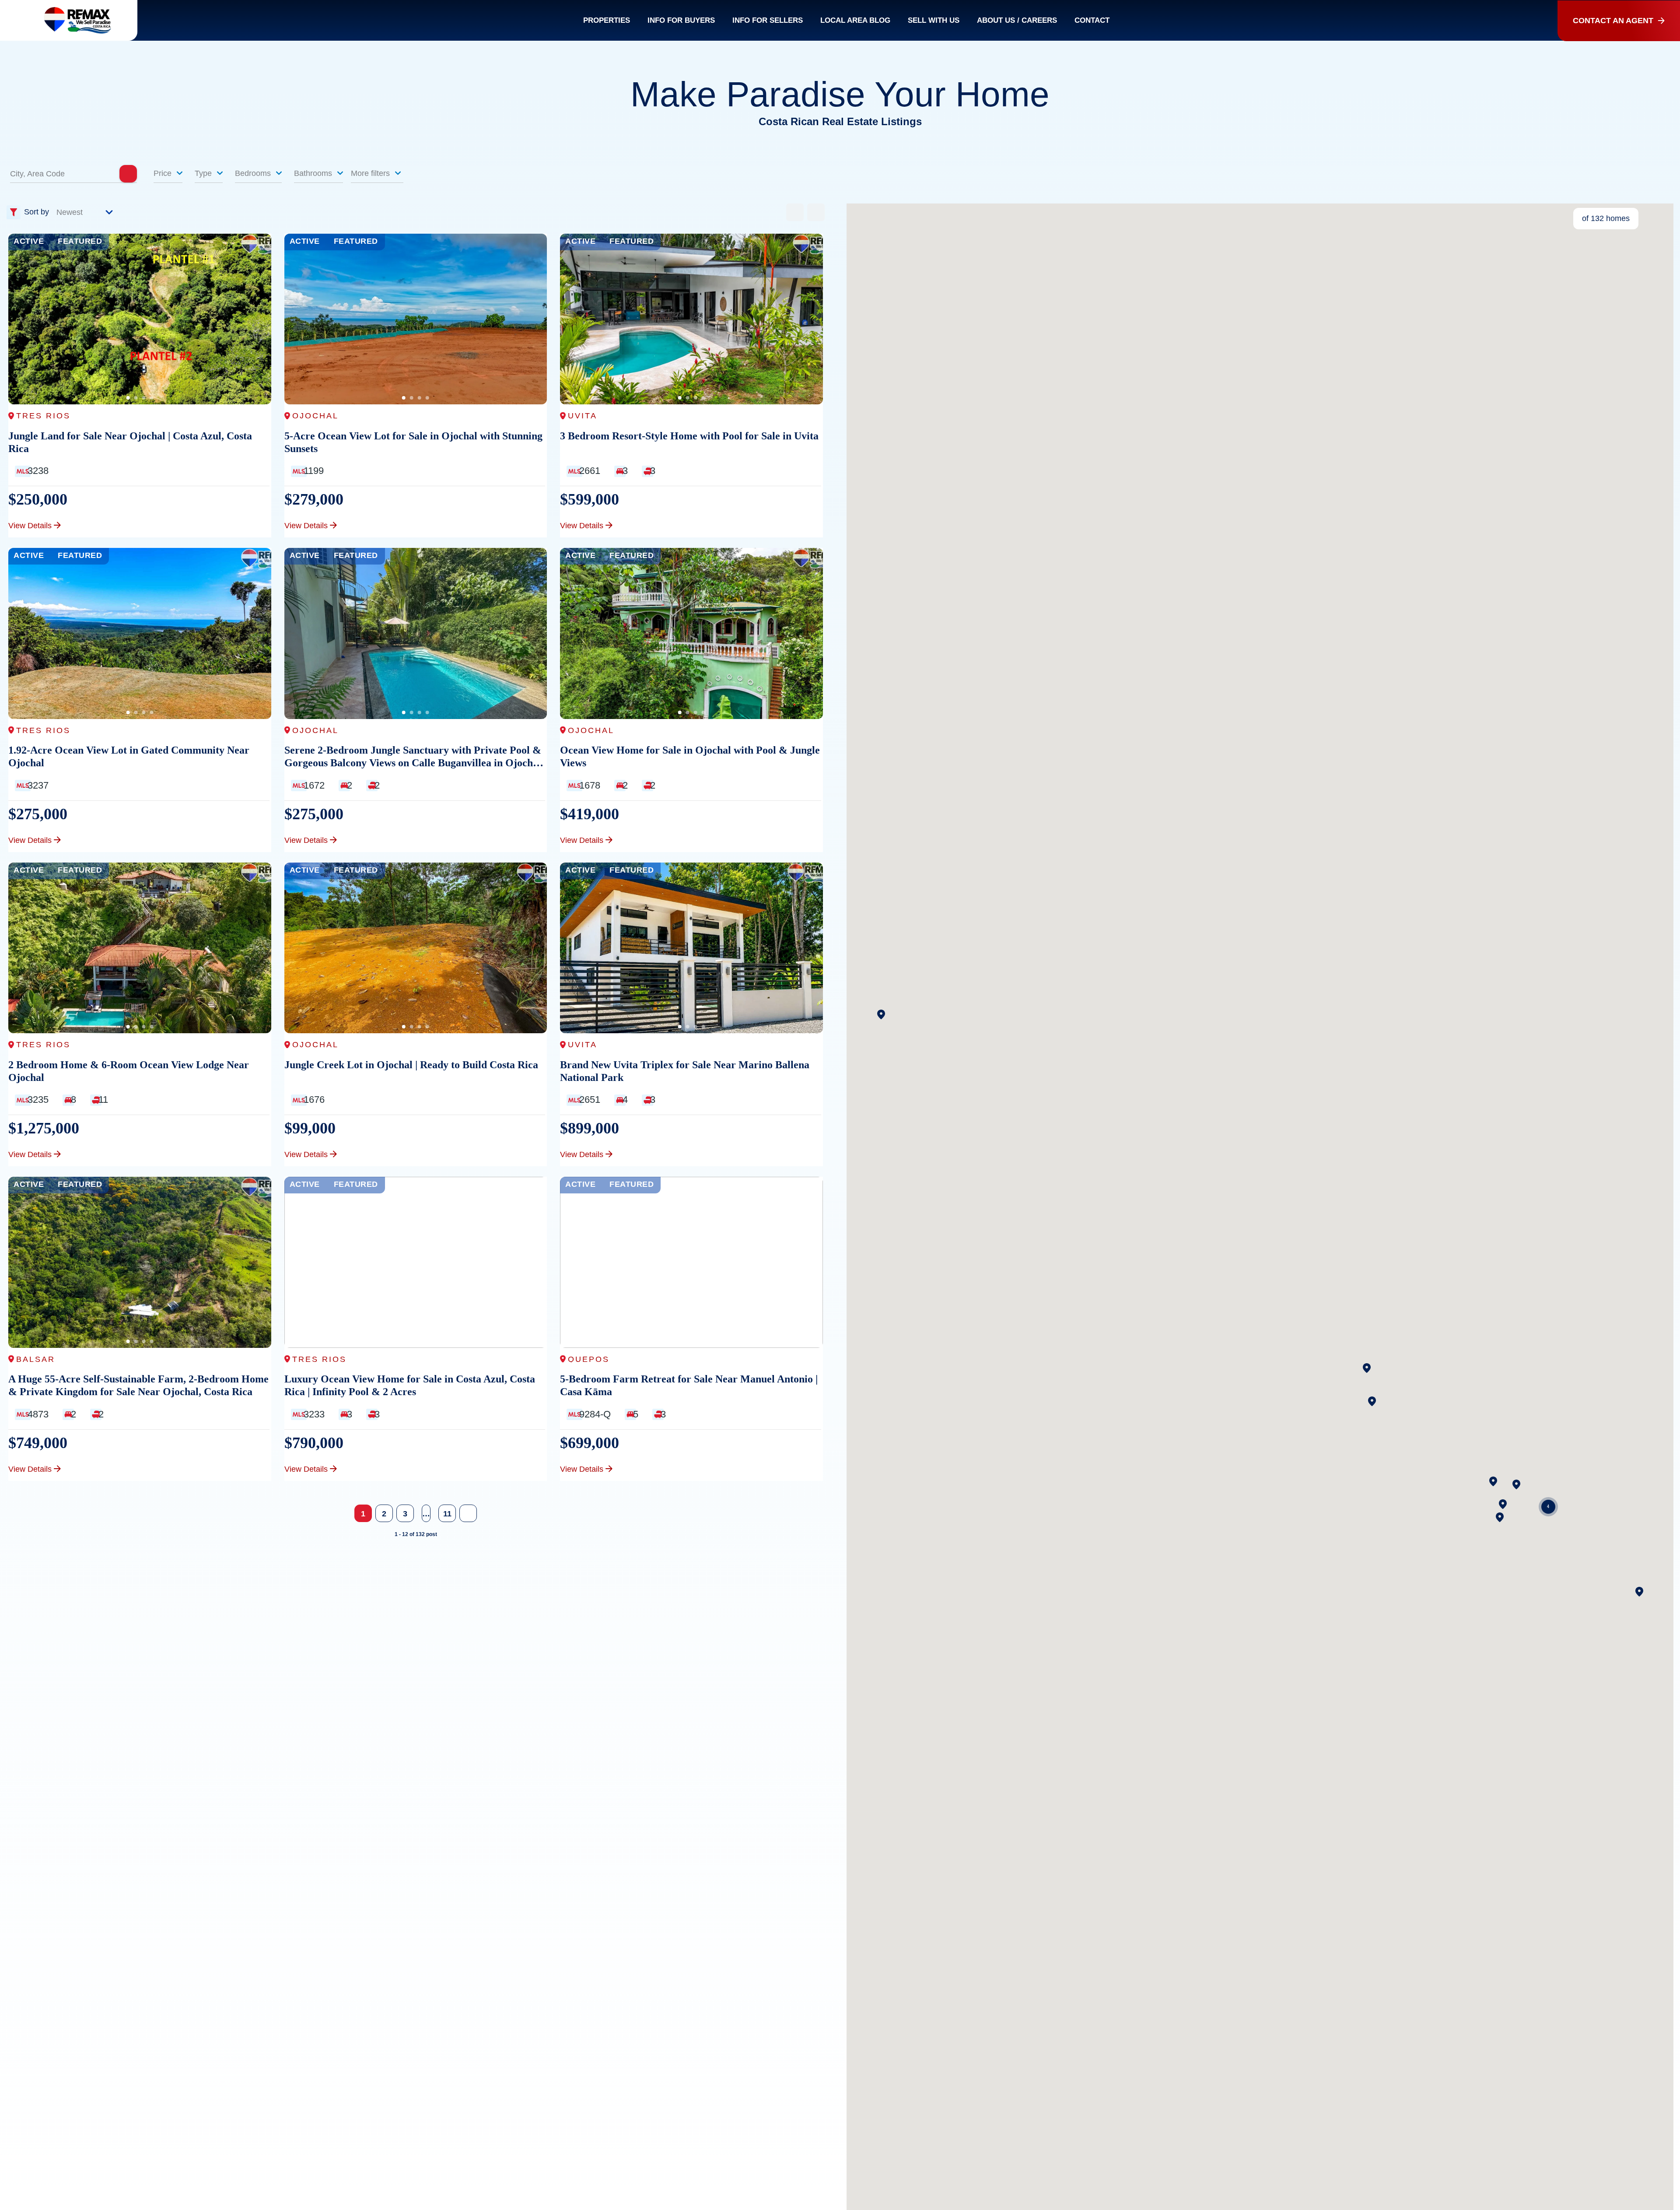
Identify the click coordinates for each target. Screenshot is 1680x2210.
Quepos (589, 1359)
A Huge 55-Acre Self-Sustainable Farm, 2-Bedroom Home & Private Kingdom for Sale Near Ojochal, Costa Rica (138, 1385)
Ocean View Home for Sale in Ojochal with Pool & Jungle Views (690, 756)
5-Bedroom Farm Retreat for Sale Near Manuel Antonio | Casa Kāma (689, 1385)
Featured (80, 241)
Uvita (583, 416)
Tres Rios (43, 416)
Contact (1092, 20)
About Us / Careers (1017, 20)
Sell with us (934, 20)
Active (29, 241)
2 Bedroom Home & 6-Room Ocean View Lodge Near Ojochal (129, 1071)
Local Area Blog (855, 20)
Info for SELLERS (768, 20)
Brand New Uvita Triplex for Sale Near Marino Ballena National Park (685, 1071)
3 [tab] (143, 398)
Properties (607, 20)
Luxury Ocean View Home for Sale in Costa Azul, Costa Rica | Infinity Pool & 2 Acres (410, 1385)
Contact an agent (1613, 21)
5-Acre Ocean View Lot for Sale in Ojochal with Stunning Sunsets (413, 442)
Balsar (36, 1359)
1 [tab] (128, 398)
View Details (30, 526)
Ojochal (315, 416)
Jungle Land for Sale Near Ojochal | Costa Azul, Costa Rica (130, 442)
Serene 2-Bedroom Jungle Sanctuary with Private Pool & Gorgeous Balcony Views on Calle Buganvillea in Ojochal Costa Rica (413, 757)
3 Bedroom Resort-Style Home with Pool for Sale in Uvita (689, 436)
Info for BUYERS (681, 20)
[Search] (128, 174)
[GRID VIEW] (795, 212)
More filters (371, 173)
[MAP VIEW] (816, 212)
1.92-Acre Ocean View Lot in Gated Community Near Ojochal (129, 756)
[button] (881, 1014)
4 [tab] (151, 398)
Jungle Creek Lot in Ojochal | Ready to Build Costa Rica (411, 1065)
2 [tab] (136, 398)
